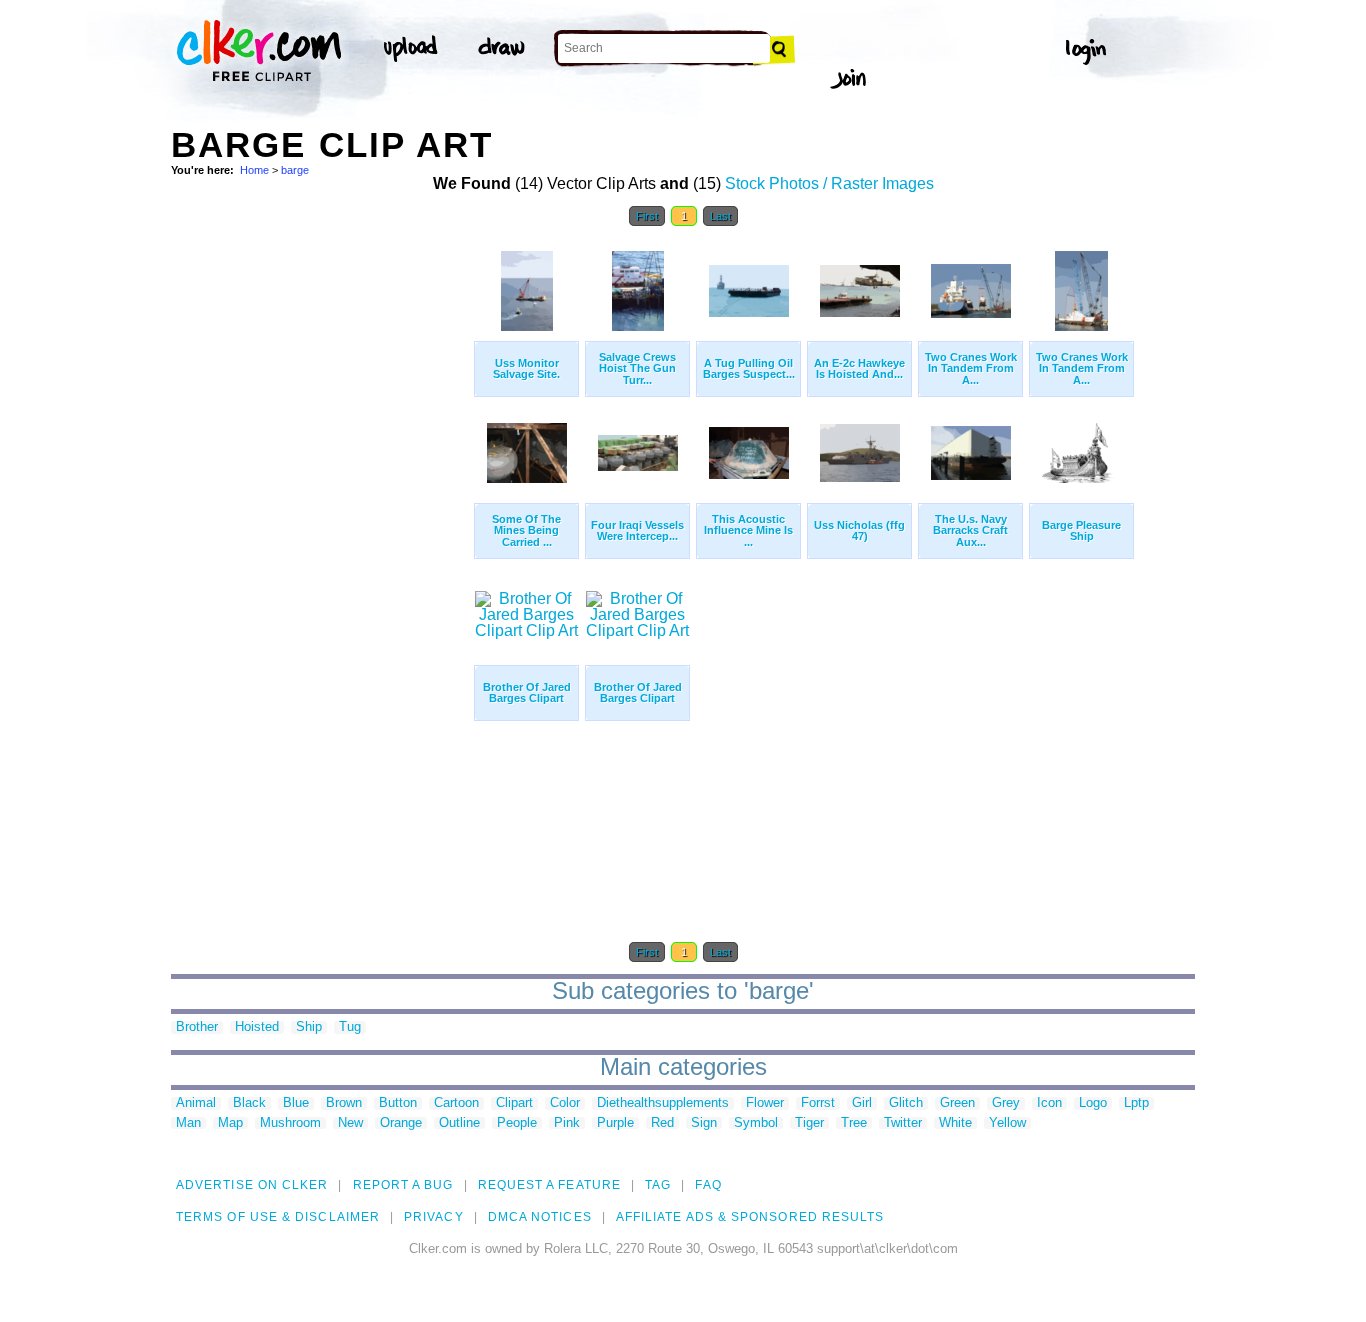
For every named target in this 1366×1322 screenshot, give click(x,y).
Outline (459, 1123)
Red (662, 1123)
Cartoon (456, 1103)
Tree (854, 1123)
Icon (1049, 1103)
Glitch (906, 1103)
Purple (615, 1123)
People (517, 1123)
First (647, 216)
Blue (296, 1103)
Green (957, 1103)
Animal (196, 1103)
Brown (344, 1103)
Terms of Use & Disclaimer (278, 1217)
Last (720, 216)
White (955, 1123)
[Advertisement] (321, 538)
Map (230, 1123)
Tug (350, 1027)
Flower (765, 1103)
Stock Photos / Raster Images (829, 183)
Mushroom (290, 1123)
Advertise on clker (252, 1185)
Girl (862, 1103)
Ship (309, 1027)
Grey (1006, 1103)
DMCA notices (540, 1217)
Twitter (903, 1123)
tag (658, 1185)
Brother (197, 1027)
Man (188, 1123)
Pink (567, 1123)
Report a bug (403, 1185)
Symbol (756, 1123)
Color (565, 1103)
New (350, 1123)
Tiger (809, 1123)
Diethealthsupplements (663, 1103)
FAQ (708, 1185)
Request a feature (549, 1185)
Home (254, 170)
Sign (704, 1123)
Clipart (514, 1103)
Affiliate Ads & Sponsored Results (750, 1217)
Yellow (1007, 1123)
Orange (401, 1123)
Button (398, 1103)
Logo (1093, 1103)
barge (295, 170)
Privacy (434, 1217)
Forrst (818, 1103)
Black (249, 1103)
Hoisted (257, 1027)
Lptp (1136, 1103)
